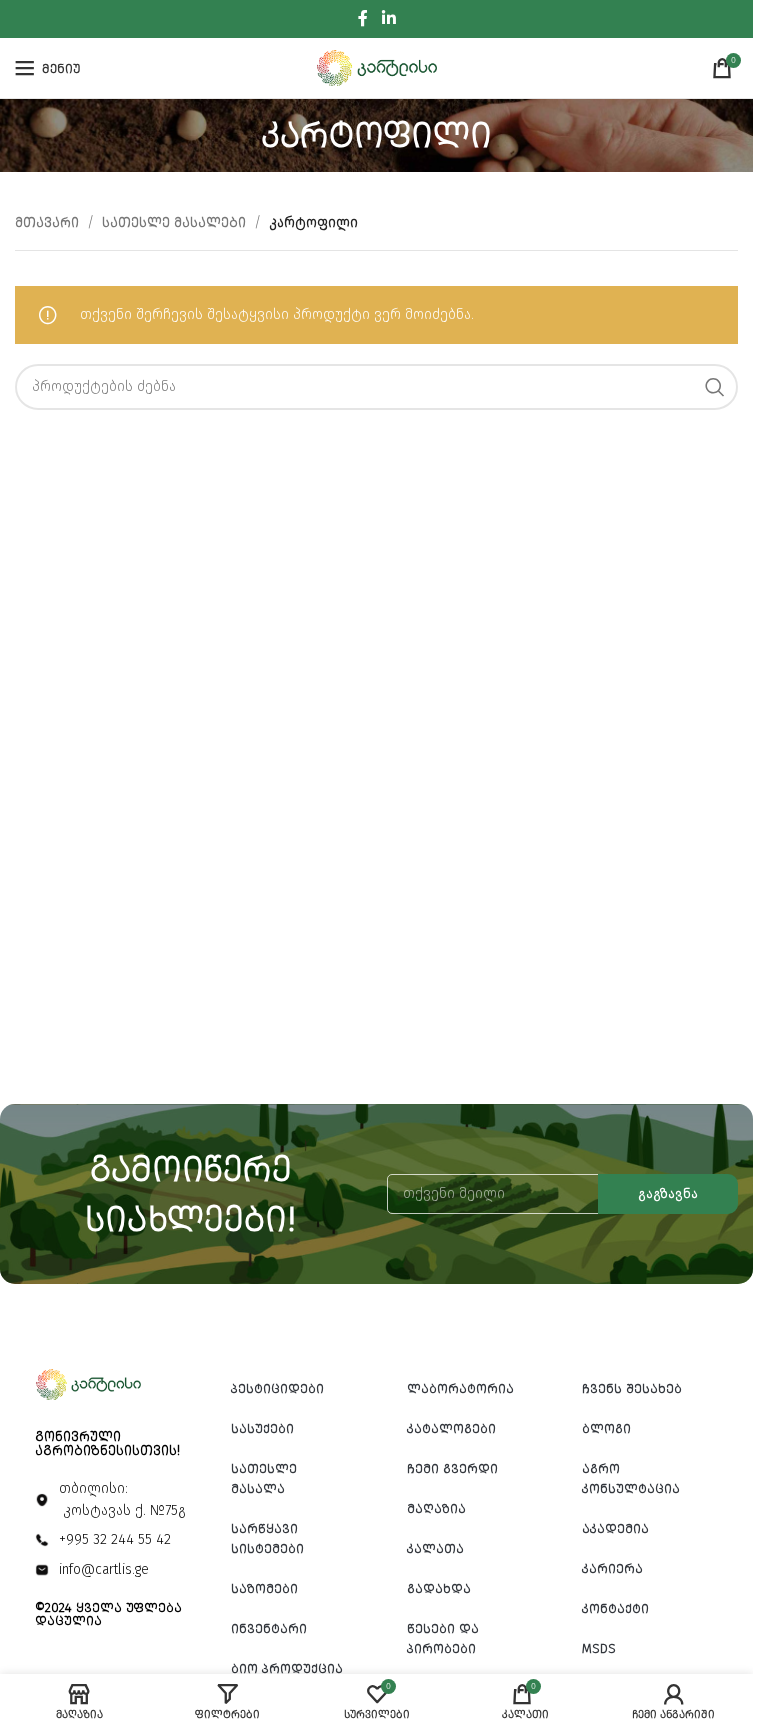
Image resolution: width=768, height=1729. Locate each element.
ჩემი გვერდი (452, 1468)
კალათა (435, 1548)
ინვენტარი (269, 1628)
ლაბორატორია (460, 1388)
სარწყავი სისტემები (267, 1538)
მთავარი (47, 222)
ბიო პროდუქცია (287, 1668)
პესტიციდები (277, 1388)
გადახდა (439, 1588)
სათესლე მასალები (174, 222)
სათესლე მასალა (264, 1478)
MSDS (599, 1648)
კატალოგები (451, 1428)
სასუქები (262, 1428)
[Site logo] (377, 67)
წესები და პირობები (443, 1638)
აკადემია (615, 1528)
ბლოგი (606, 1428)
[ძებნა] (715, 387)
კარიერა (612, 1568)
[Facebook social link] (363, 18)
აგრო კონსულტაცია (631, 1478)
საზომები (264, 1588)
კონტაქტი (615, 1608)
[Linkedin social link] (388, 18)
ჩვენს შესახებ (632, 1388)
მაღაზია (436, 1508)
